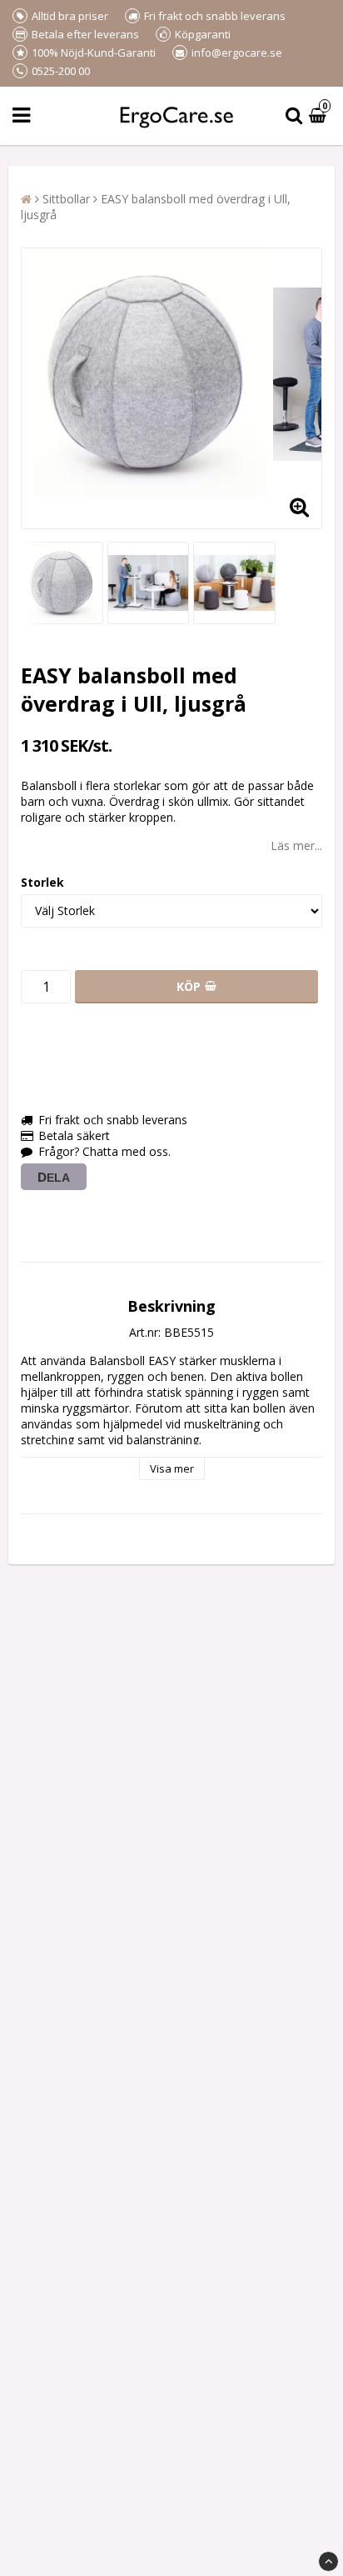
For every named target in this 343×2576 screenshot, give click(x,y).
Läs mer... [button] (296, 845)
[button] (320, 116)
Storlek (42, 882)
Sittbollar (66, 199)
